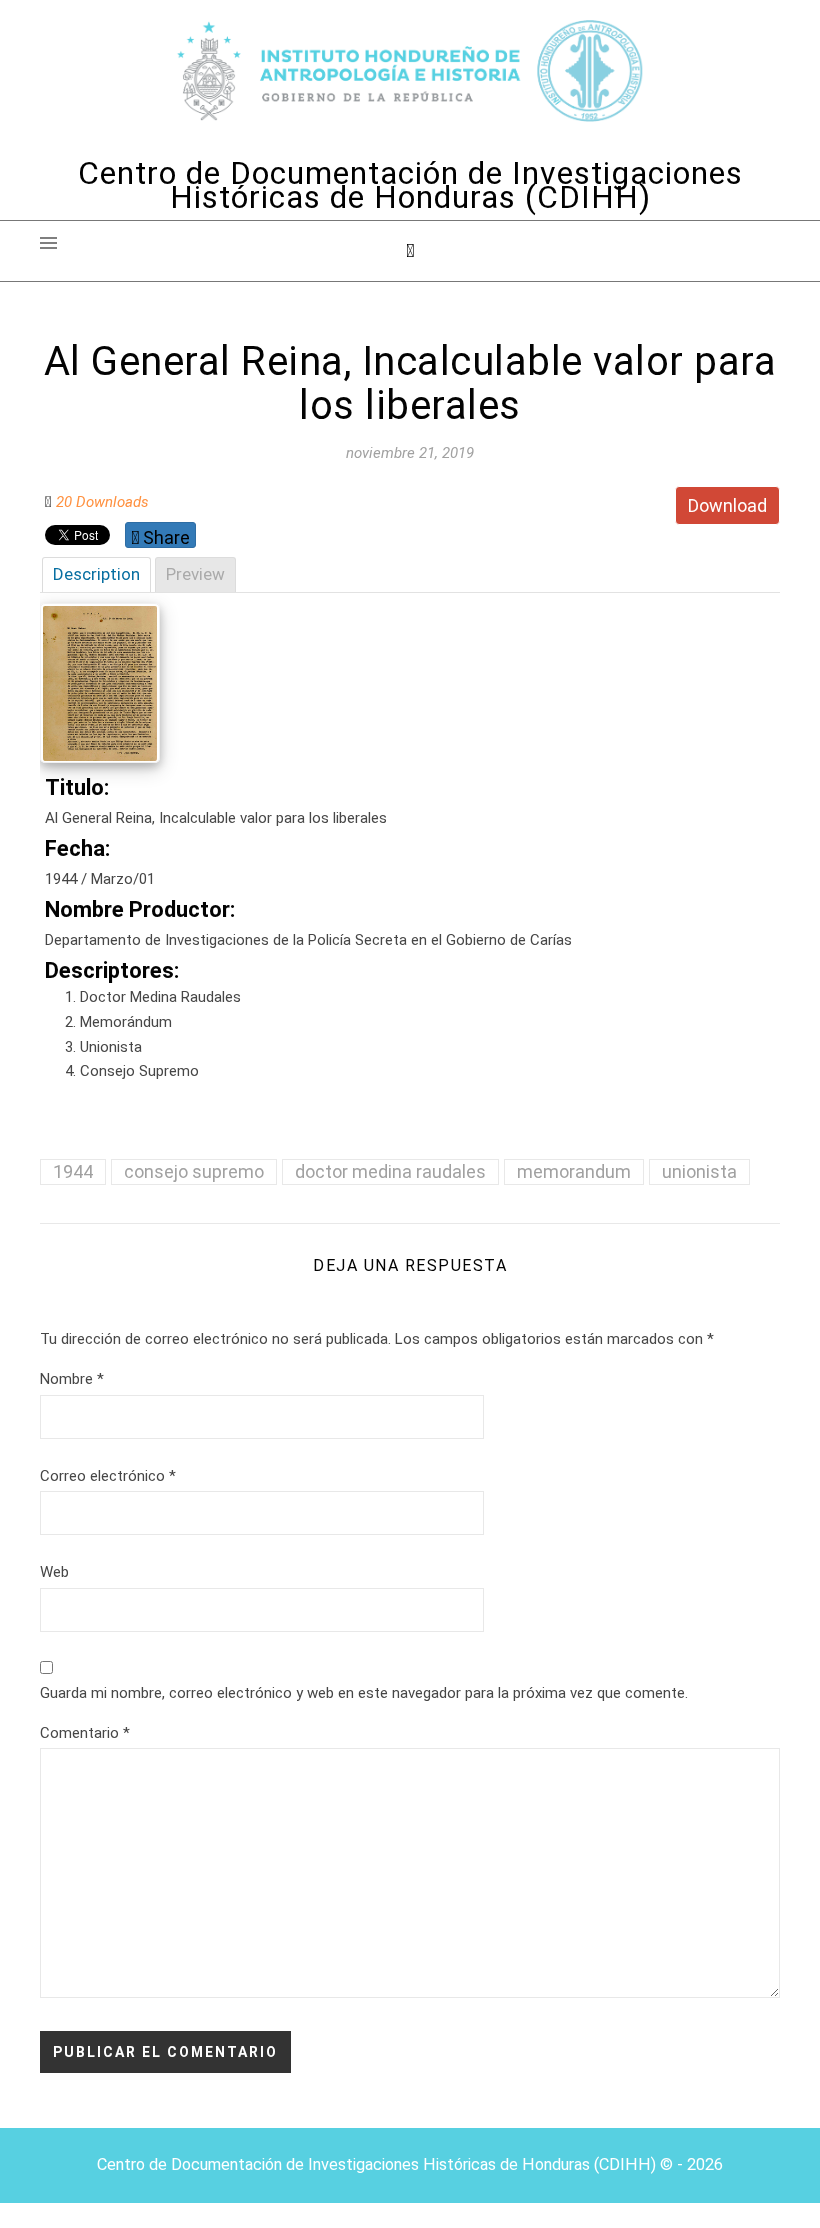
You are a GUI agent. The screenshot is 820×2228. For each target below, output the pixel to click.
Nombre (72, 1379)
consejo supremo (194, 1171)
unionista (699, 1171)
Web (54, 1572)
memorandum (574, 1171)
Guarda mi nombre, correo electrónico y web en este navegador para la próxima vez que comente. (364, 1693)
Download (727, 505)
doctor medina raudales (390, 1171)
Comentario (85, 1733)
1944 (73, 1171)
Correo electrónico (108, 1476)
